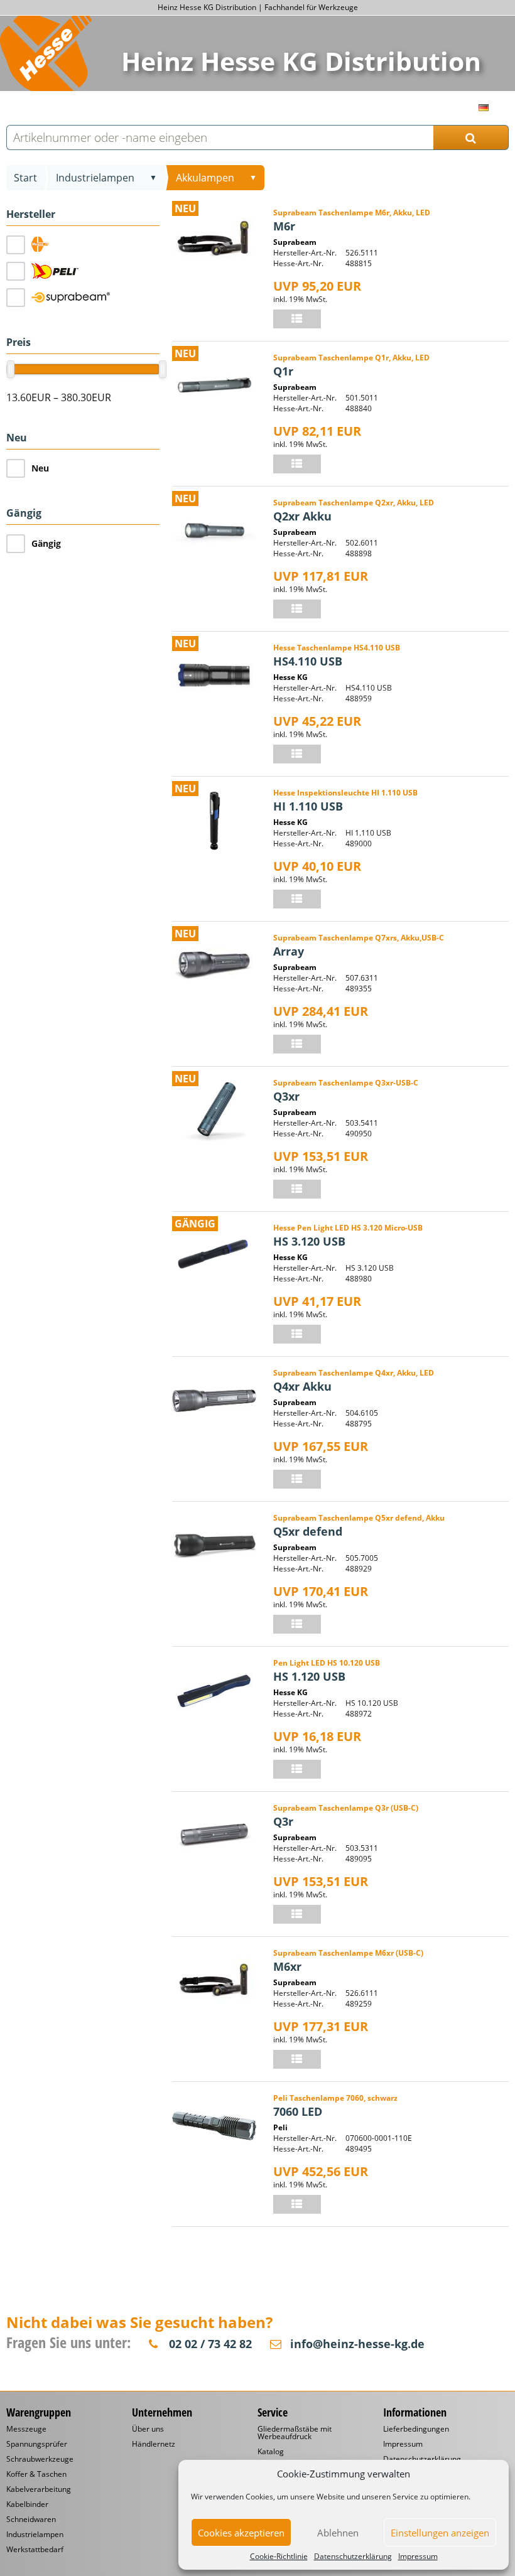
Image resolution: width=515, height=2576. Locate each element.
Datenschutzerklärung (353, 2557)
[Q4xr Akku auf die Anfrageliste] (297, 1479)
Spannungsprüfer (37, 2444)
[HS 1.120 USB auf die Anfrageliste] (297, 1769)
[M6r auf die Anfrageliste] (297, 319)
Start (25, 178)
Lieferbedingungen (416, 2429)
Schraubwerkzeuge (40, 2459)
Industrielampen (95, 178)
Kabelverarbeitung (39, 2489)
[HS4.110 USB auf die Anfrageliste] (297, 754)
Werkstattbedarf (35, 2550)
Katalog (271, 2452)
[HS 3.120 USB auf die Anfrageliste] (297, 1334)
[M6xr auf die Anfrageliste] (297, 2059)
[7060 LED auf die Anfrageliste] (297, 2204)
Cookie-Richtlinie (279, 2557)
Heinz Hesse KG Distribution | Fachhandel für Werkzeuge (258, 7)
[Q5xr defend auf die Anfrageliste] (297, 1624)
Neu (40, 468)
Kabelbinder (27, 2504)
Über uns (148, 2429)
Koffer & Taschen (36, 2474)
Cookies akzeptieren (241, 2533)
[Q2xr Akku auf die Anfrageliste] (297, 609)
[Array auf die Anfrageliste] (297, 1044)
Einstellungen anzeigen (440, 2533)
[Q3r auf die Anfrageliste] (297, 1914)
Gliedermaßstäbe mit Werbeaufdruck (295, 2433)
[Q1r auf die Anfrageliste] (297, 464)
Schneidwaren (31, 2519)
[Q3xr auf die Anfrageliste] (297, 1189)
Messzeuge (26, 2429)
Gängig (46, 543)
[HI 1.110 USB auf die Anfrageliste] (297, 899)
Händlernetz (154, 2444)
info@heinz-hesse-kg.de (357, 2344)
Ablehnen (338, 2533)
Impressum (418, 2557)
